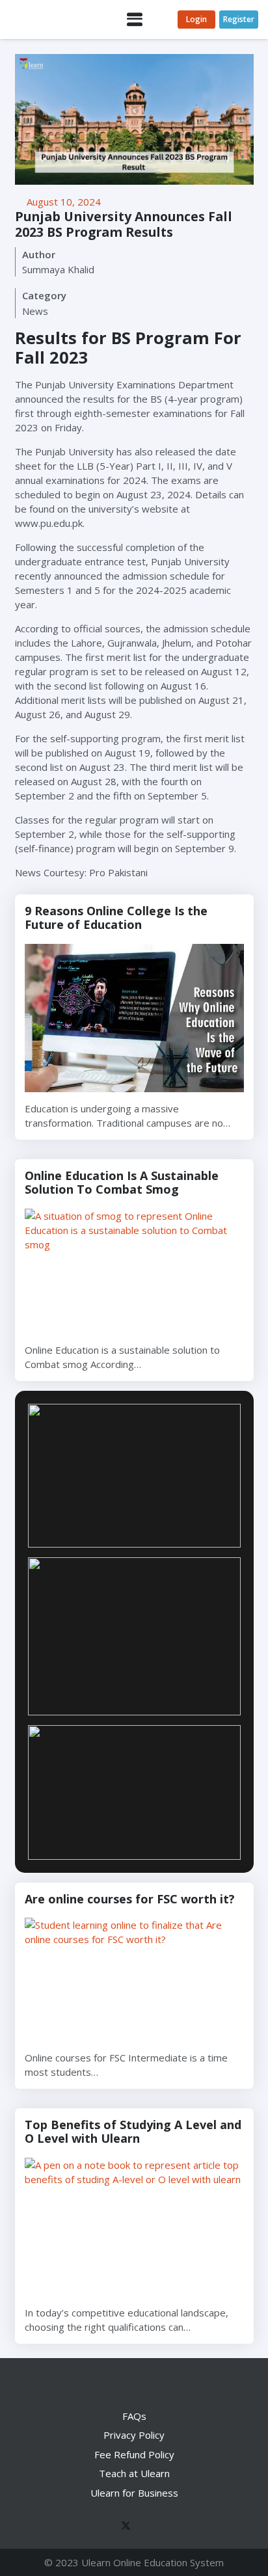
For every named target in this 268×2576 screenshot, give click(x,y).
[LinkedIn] (171, 2527)
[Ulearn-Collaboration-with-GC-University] (134, 1476)
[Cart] (162, 20)
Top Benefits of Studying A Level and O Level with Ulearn (133, 2132)
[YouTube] (146, 2527)
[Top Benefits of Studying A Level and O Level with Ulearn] (134, 2227)
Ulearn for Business (134, 2493)
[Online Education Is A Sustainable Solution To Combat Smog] (134, 1271)
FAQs (134, 2416)
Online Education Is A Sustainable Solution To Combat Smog (122, 1183)
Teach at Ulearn (134, 2473)
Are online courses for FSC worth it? (130, 1899)
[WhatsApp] (74, 2527)
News (35, 311)
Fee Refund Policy (134, 2454)
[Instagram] (195, 2527)
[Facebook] (98, 2527)
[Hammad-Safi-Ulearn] (134, 1792)
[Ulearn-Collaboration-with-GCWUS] (134, 1636)
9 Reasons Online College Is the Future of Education (116, 918)
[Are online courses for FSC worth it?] (134, 1979)
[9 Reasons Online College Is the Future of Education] (134, 1018)
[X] (122, 2527)
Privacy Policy (134, 2435)
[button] (135, 20)
